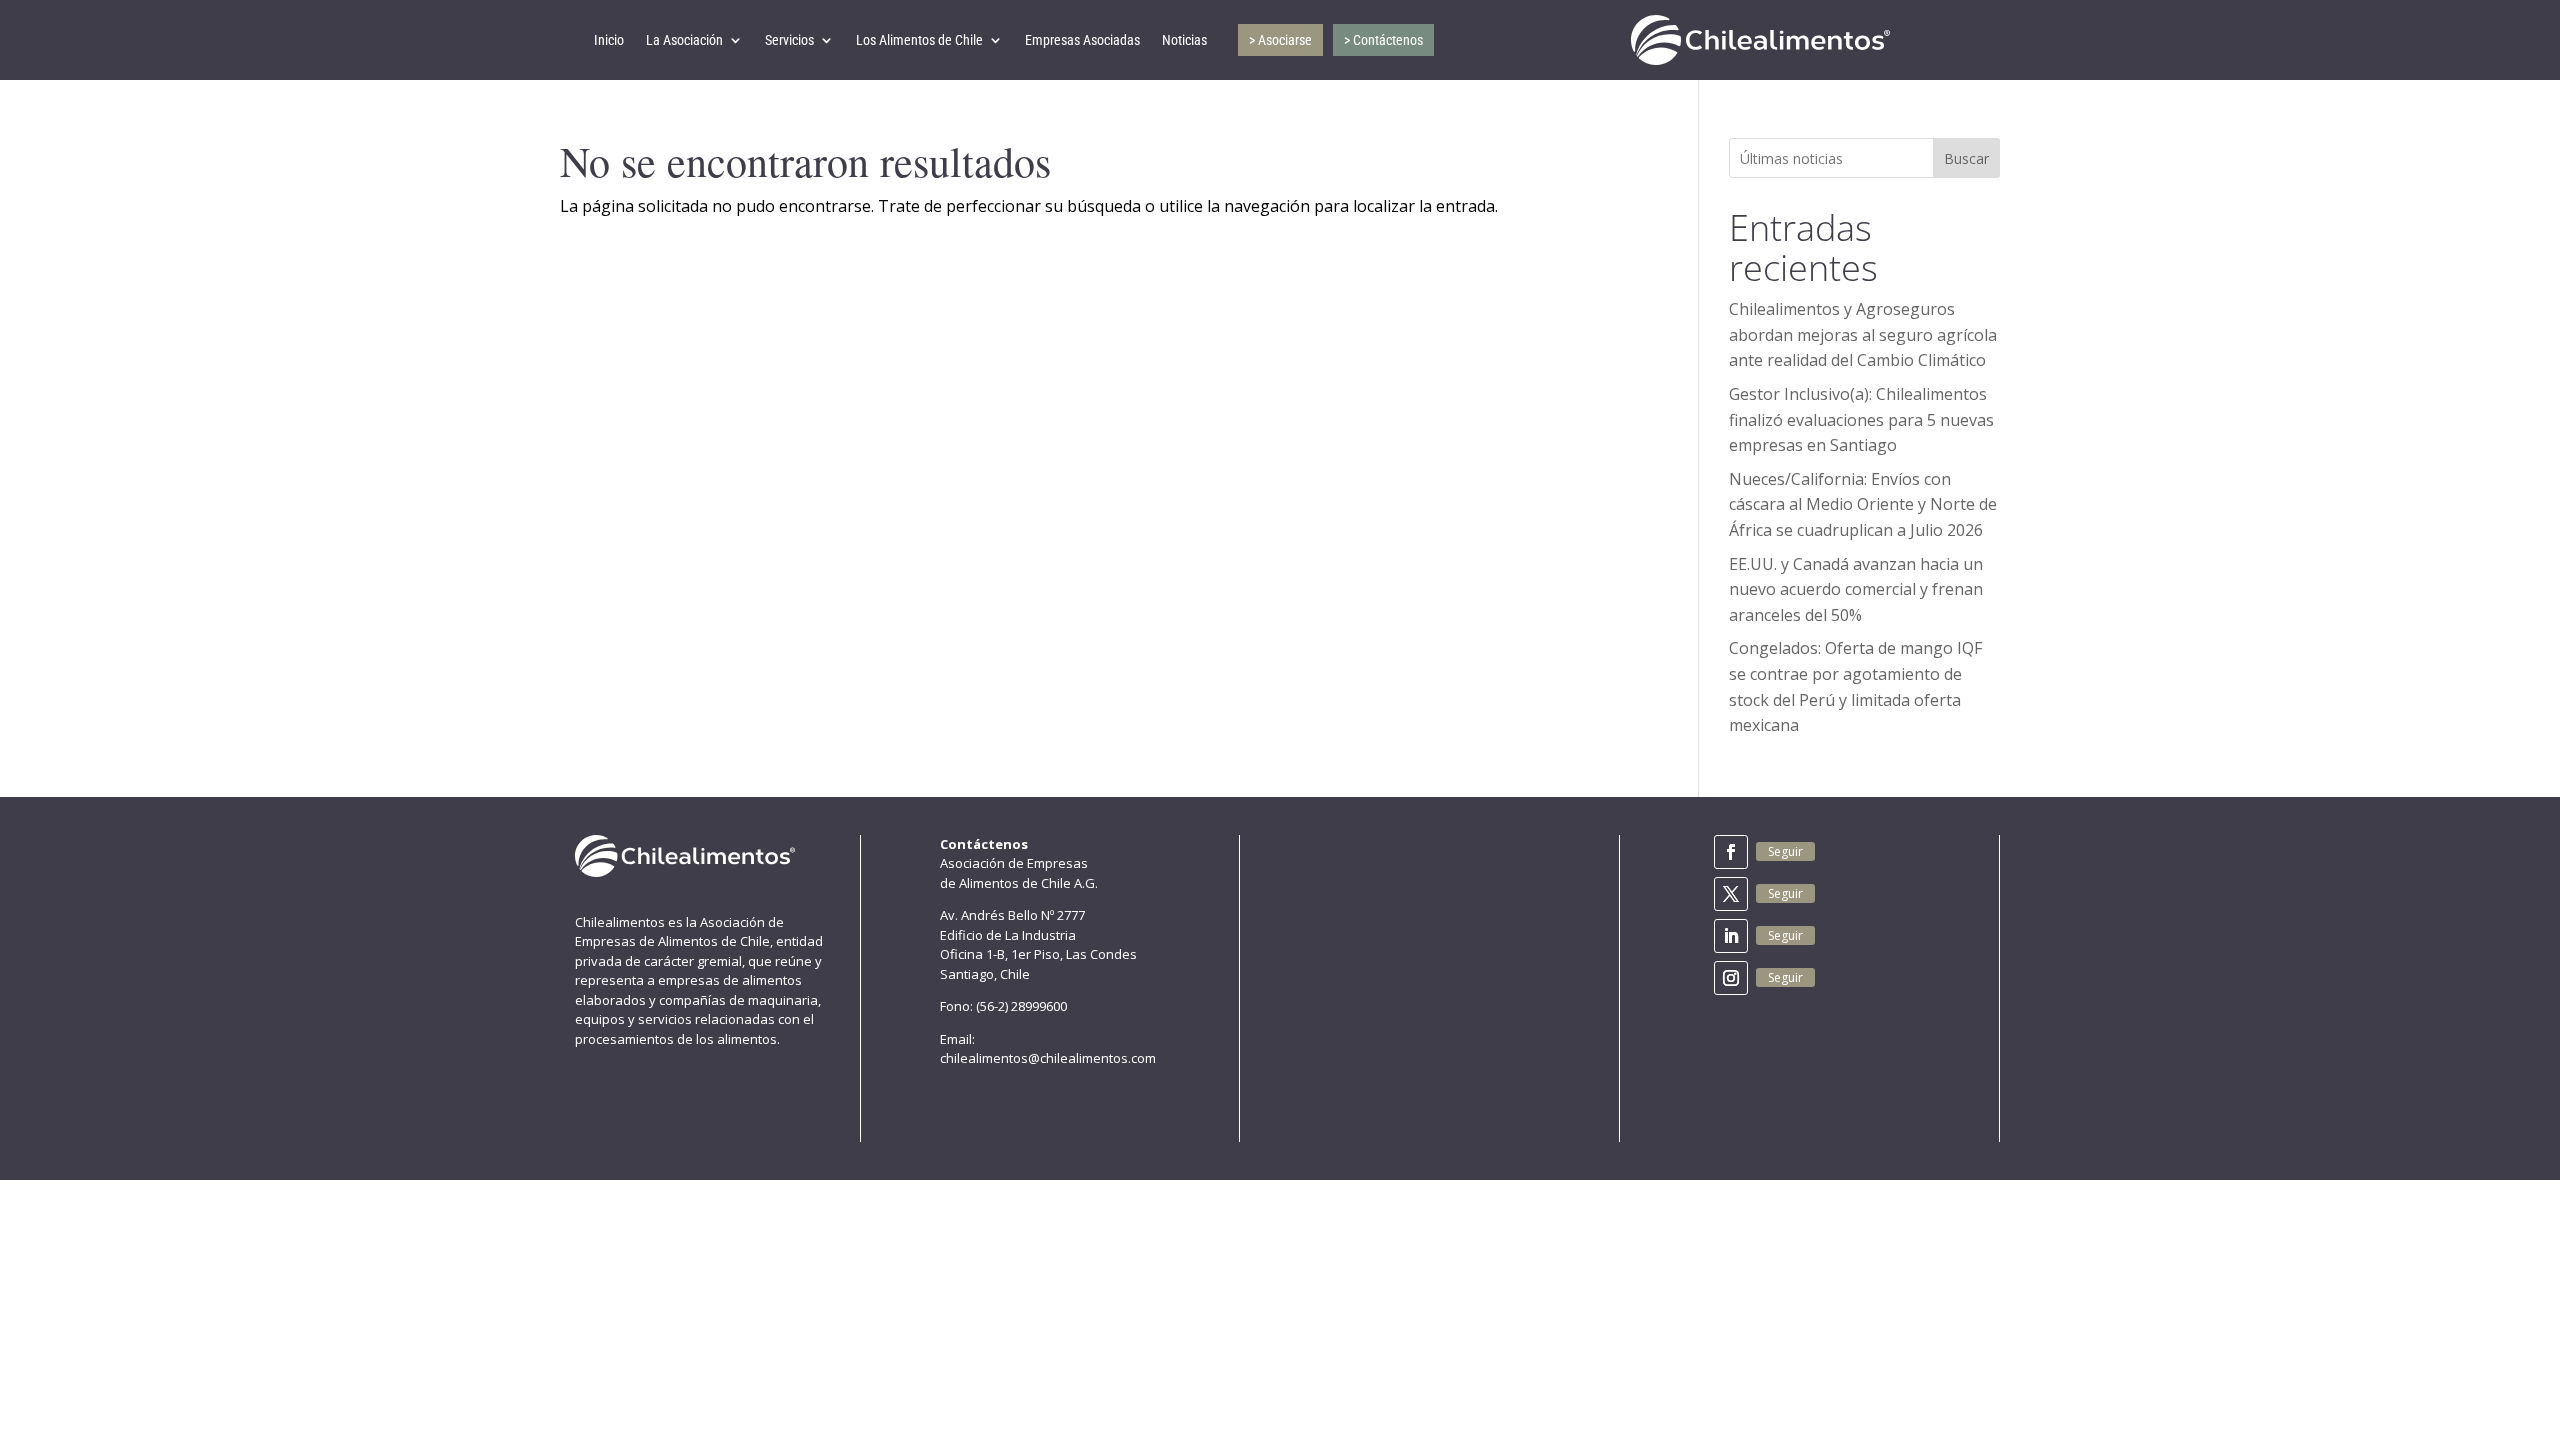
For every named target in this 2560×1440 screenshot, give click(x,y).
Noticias (1184, 40)
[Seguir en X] (1731, 894)
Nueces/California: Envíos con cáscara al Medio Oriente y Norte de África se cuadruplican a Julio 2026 (1863, 504)
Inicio (609, 40)
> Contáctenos (1383, 40)
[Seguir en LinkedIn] (1731, 936)
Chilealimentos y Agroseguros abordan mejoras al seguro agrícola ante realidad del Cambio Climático (1863, 334)
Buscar (1966, 158)
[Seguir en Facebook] (1731, 852)
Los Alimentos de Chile (919, 40)
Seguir (1785, 851)
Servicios (789, 40)
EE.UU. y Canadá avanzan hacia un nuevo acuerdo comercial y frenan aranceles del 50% (1856, 589)
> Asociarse (1280, 40)
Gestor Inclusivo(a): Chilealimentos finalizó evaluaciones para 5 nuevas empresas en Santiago (1861, 419)
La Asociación (684, 40)
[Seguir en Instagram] (1731, 978)
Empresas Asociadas (1082, 40)
